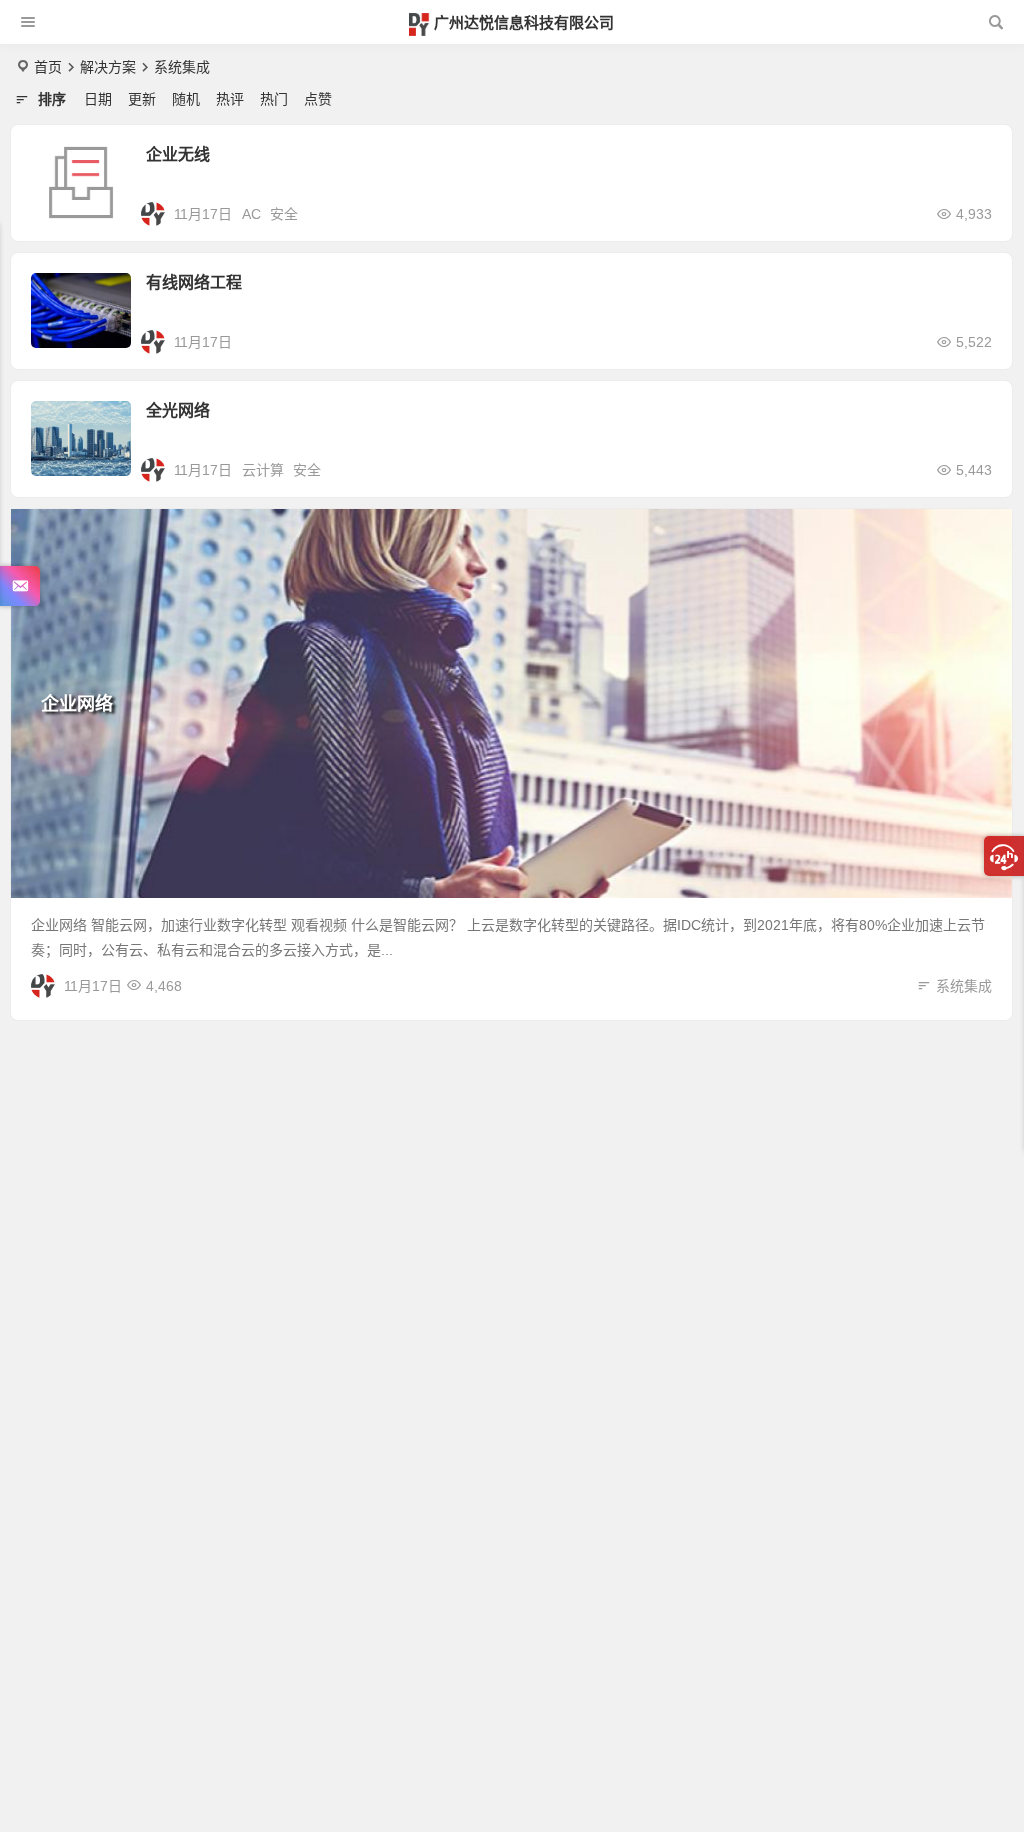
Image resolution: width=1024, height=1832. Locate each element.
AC (251, 214)
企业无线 (178, 154)
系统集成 (964, 986)
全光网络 (178, 410)
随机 (186, 99)
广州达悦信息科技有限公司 (524, 22)
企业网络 (77, 704)
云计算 (263, 470)
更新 (142, 99)
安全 (284, 214)
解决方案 (108, 67)
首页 (48, 67)
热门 (274, 99)
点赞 (318, 99)
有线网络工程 (194, 282)
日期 (98, 99)
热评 (230, 99)
